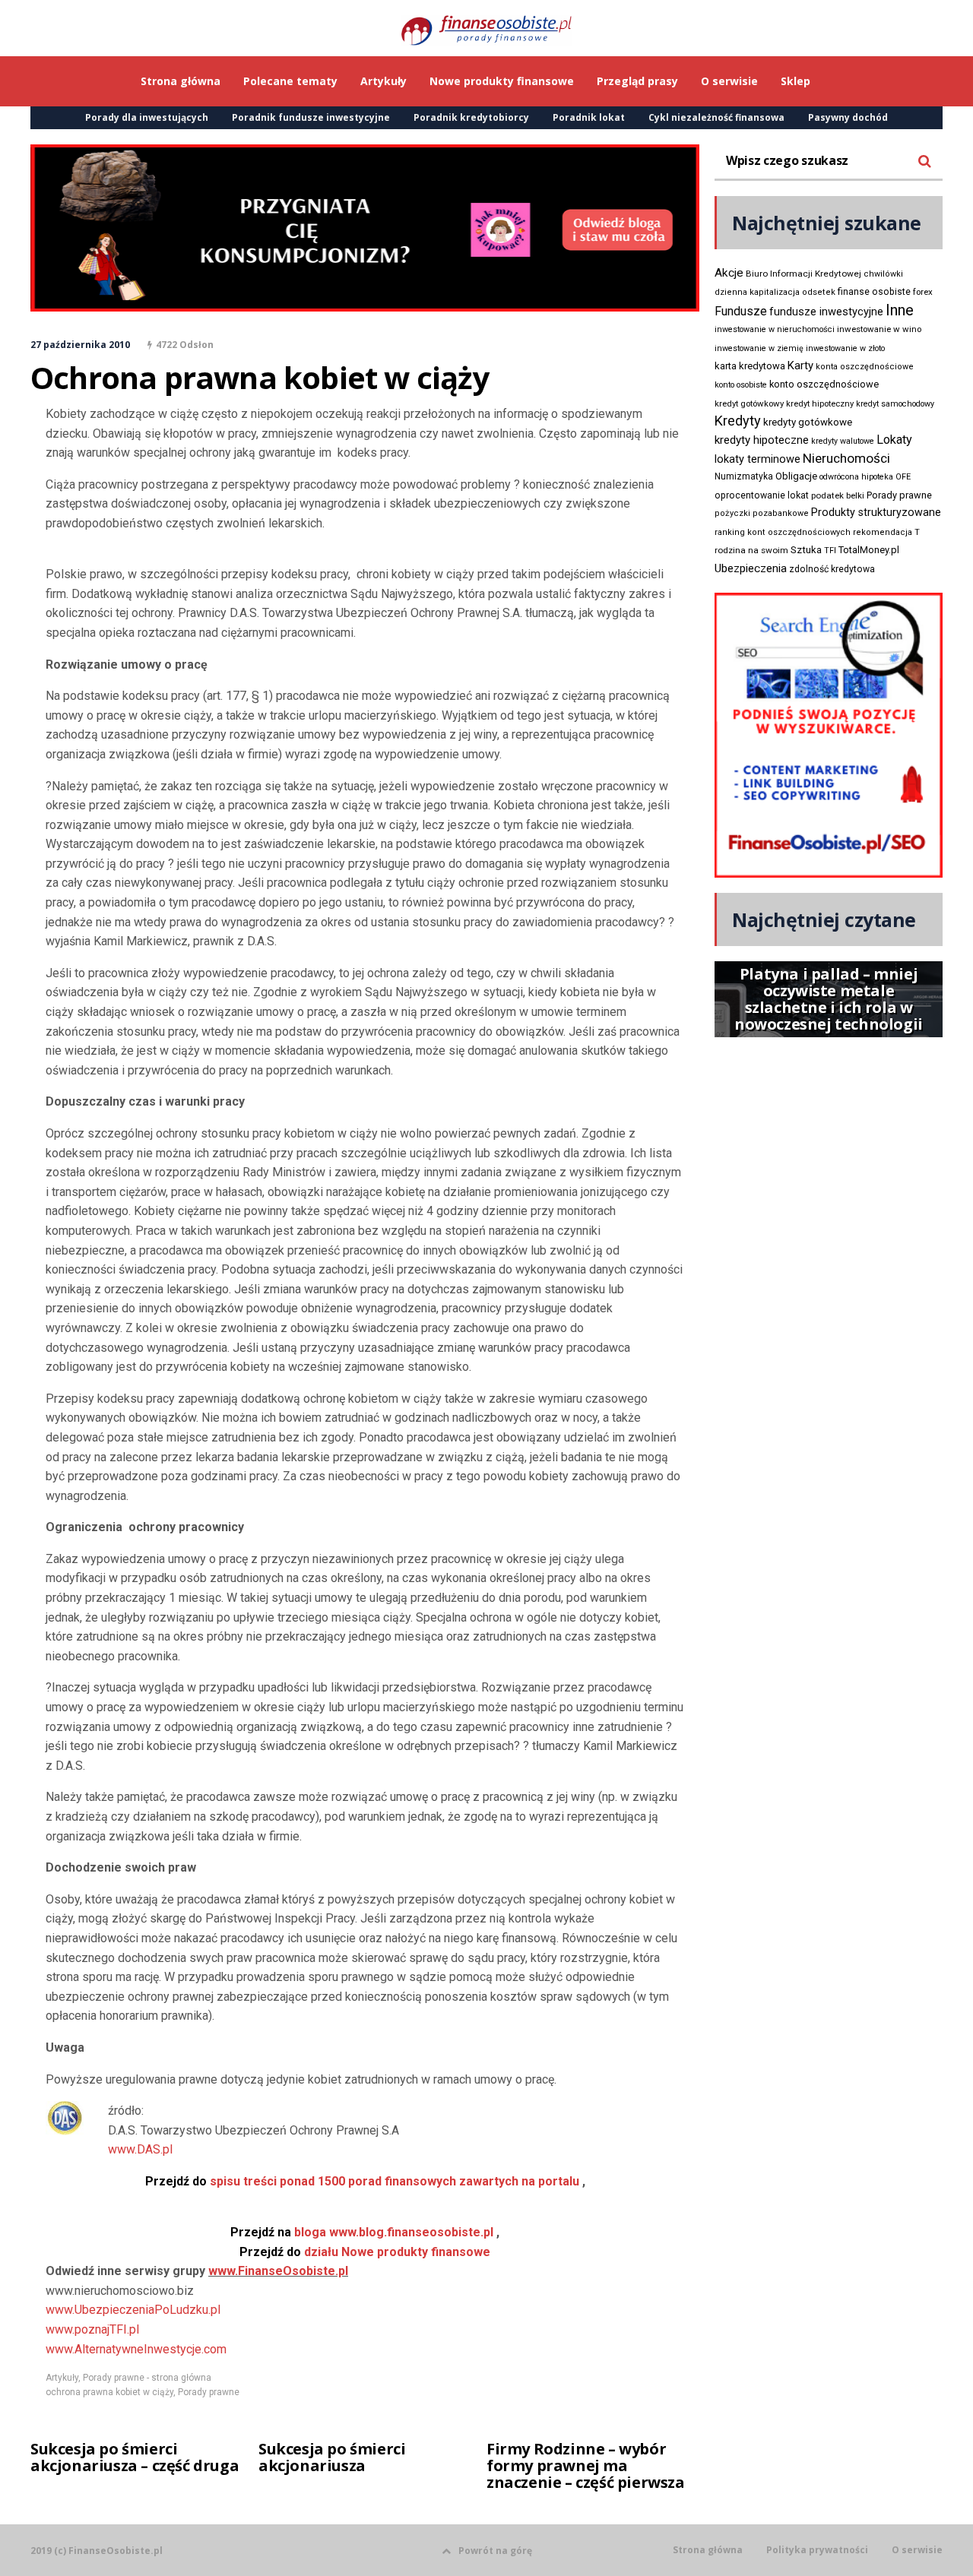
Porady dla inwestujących (147, 117)
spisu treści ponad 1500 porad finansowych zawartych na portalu (362, 2181)
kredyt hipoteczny (820, 404)
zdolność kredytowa (832, 569)
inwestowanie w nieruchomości (775, 329)
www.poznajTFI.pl (92, 2329)
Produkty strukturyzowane (876, 512)
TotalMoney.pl (869, 550)
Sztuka (806, 550)
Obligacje (796, 476)
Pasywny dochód (848, 117)
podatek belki (838, 495)
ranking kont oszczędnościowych (783, 532)
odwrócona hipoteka (856, 477)
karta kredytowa (750, 366)
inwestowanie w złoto (845, 348)
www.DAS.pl (140, 2149)
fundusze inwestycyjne (826, 312)
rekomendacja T (886, 532)
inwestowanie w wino (879, 329)
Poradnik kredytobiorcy (471, 117)
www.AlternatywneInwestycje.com (136, 2349)
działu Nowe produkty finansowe (365, 2252)
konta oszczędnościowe (865, 367)
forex (923, 292)
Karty (800, 366)
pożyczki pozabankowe (762, 513)
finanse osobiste (874, 292)
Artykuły (62, 2378)
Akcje (729, 273)
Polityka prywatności (817, 2550)
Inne (900, 310)
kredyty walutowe (843, 441)
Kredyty (738, 421)
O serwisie (917, 2550)
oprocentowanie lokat (762, 495)
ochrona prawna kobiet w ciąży (109, 2392)
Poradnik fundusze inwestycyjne (311, 117)
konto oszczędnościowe (824, 384)
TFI (830, 551)
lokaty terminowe (757, 459)
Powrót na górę (495, 2551)
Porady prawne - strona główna (147, 2378)
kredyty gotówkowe (808, 422)
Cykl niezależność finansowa (716, 117)
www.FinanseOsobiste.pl (278, 2271)
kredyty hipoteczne (762, 440)
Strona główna (708, 2550)
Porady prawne (209, 2392)
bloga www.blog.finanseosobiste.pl (362, 2232)
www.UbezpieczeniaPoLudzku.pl (133, 2310)
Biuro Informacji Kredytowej (803, 274)
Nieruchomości (846, 458)
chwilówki (883, 274)
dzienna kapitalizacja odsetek (775, 292)
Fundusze (741, 311)
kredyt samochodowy (895, 404)
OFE (903, 477)
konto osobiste (741, 385)
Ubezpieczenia (751, 568)
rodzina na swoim (751, 550)
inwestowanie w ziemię (759, 348)
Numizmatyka (744, 476)
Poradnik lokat (589, 117)
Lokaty (894, 440)
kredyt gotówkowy (749, 403)
